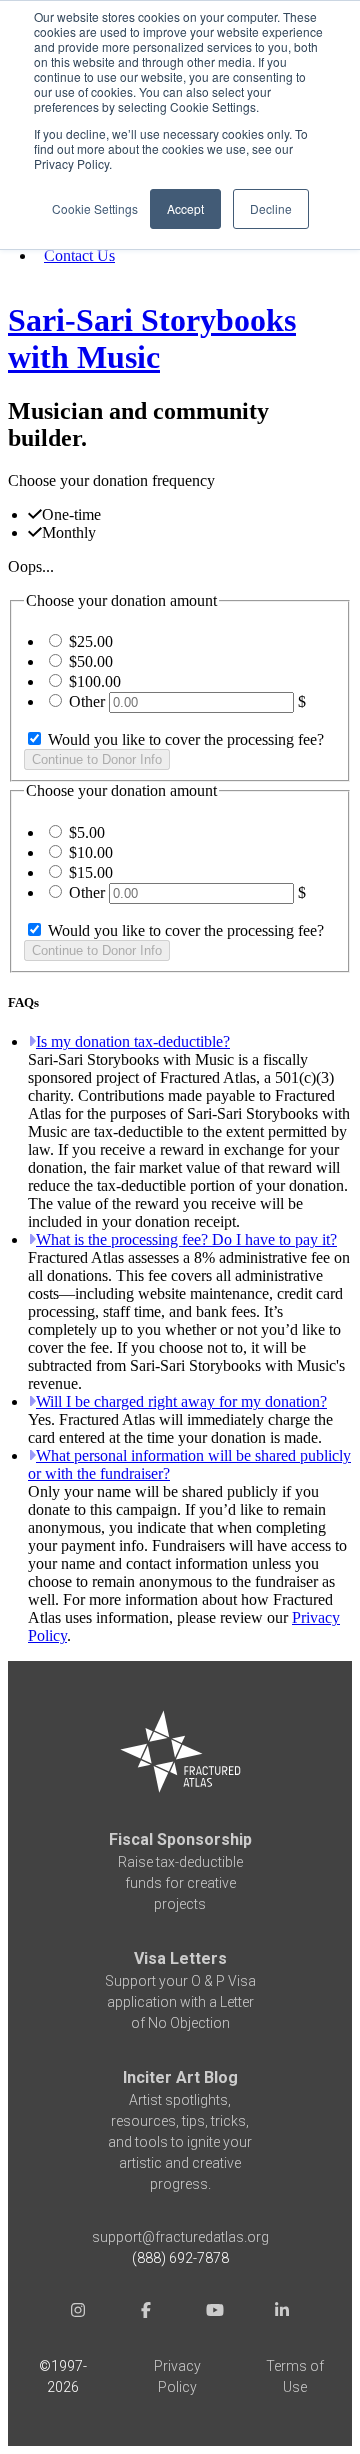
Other (87, 701)
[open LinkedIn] (282, 2312)
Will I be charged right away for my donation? (181, 1401)
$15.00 (91, 872)
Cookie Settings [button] (95, 208)
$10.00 (91, 852)
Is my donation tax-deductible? (133, 1041)
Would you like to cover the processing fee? (184, 739)
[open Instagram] (78, 2312)
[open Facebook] (146, 2312)
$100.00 (95, 681)
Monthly (69, 532)
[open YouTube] (214, 2312)
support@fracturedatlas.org (180, 2237)
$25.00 (91, 641)
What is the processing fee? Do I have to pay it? (186, 1239)
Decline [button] (271, 208)
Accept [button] (185, 208)
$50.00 (91, 661)
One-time (71, 514)
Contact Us (79, 255)
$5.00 (87, 832)
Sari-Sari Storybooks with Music (152, 338)
